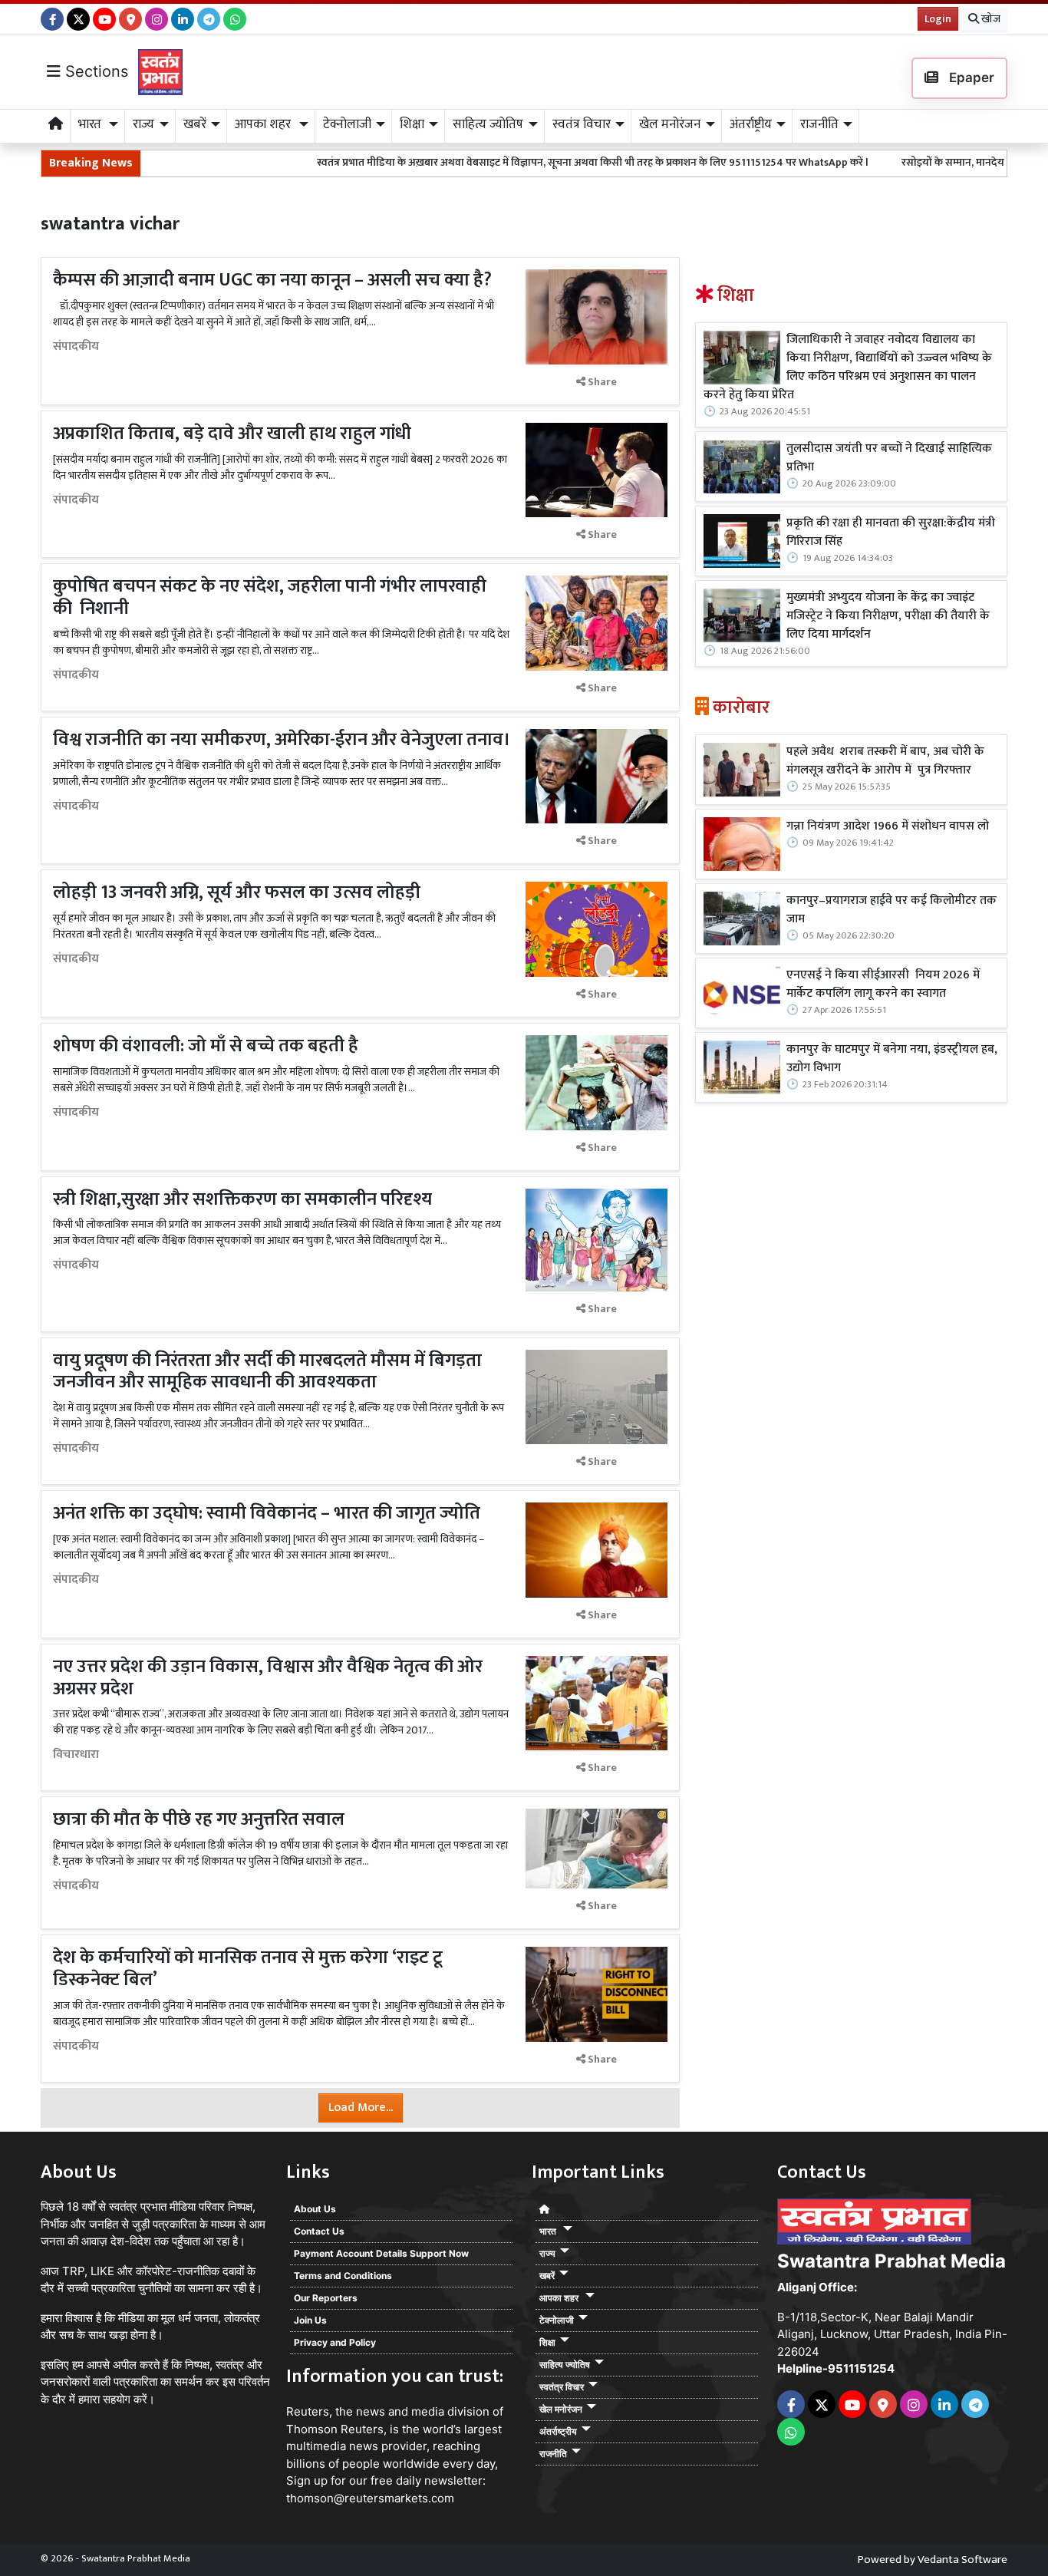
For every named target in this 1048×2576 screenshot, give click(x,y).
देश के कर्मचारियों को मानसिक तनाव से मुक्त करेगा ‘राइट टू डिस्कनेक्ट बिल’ (248, 1969)
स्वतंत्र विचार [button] (582, 124)
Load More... (361, 2108)
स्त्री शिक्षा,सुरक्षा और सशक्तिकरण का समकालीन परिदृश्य (242, 1199)
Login (938, 19)
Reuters (308, 2411)
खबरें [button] (195, 124)
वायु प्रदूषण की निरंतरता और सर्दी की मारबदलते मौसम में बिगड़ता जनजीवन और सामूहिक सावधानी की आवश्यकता (267, 1372)
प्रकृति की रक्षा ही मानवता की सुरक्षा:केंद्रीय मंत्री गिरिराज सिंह (891, 533)
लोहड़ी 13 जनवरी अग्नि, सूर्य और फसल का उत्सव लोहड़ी (237, 892)
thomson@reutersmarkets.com (370, 2498)
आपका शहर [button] (264, 124)
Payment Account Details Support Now (381, 2253)
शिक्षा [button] (412, 124)
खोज (990, 19)
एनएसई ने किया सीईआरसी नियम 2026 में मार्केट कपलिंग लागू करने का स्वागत (883, 985)
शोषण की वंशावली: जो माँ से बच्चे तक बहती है (206, 1046)
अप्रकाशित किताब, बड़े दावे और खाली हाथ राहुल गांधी (232, 434)
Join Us (310, 2320)
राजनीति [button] (819, 124)
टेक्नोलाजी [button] (347, 124)
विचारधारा (76, 1755)
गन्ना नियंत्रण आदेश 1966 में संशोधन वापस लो (888, 826)
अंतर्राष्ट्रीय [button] (751, 124)
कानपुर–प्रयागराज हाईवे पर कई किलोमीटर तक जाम (891, 910)
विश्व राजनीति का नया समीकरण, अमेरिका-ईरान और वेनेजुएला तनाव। (282, 740)
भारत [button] (91, 124)
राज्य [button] (143, 124)
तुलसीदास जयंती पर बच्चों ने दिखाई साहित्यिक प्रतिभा (889, 458)
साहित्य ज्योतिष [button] (488, 124)
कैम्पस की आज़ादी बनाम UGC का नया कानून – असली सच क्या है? (272, 280)
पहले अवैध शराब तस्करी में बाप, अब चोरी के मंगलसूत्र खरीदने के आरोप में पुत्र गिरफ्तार (885, 761)
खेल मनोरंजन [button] (670, 124)
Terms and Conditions (343, 2276)
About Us (315, 2209)
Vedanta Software (962, 2560)
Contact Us (319, 2231)
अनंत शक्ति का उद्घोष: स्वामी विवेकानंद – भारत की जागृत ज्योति (267, 1513)
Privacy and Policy (335, 2342)
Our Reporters (326, 2298)
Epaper (970, 78)
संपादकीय (76, 347)
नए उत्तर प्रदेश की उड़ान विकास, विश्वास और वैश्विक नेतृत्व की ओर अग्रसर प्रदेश (268, 1678)
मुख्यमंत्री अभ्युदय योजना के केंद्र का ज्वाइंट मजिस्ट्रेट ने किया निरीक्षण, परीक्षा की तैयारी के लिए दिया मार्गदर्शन (888, 616)
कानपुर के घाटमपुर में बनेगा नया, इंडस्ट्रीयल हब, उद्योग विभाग (892, 1059)
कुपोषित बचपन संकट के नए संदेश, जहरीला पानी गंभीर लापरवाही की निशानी (270, 597)
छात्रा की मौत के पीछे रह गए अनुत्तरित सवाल (201, 1819)
